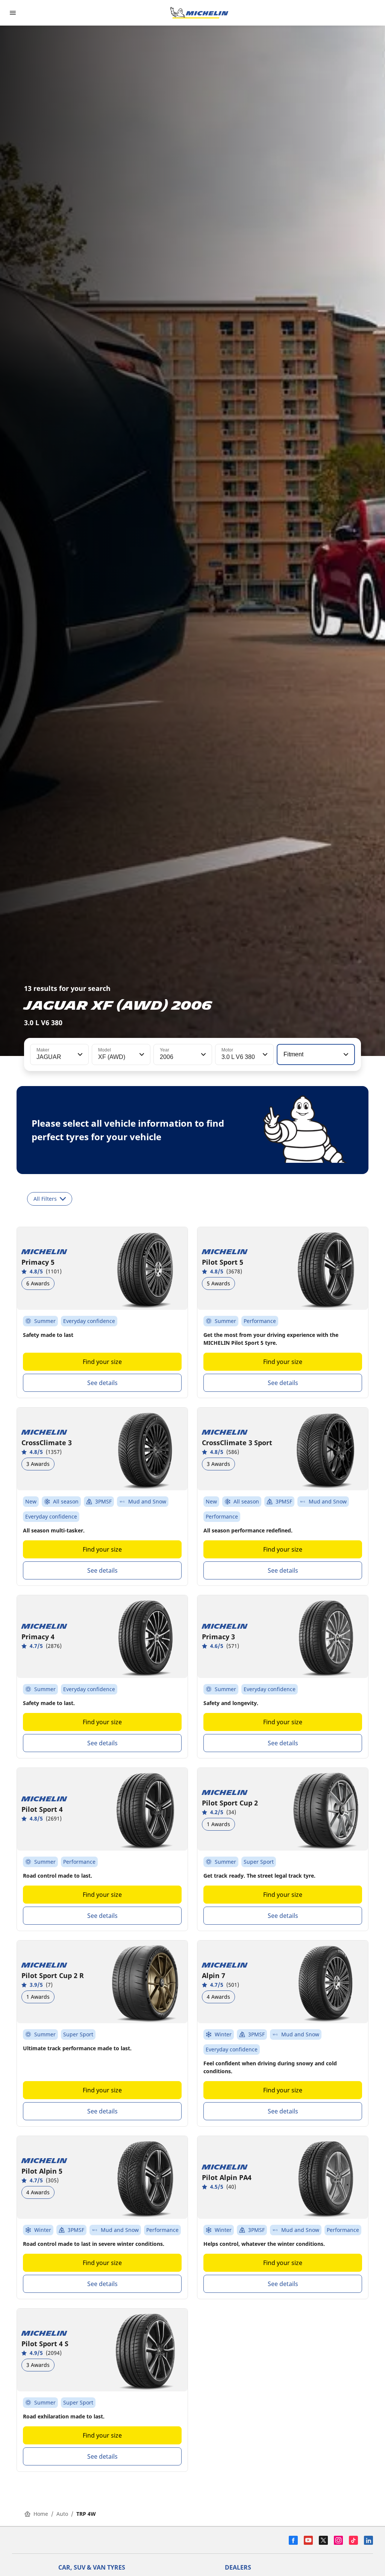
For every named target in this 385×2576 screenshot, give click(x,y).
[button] (79, 1054)
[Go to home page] (199, 13)
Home (41, 2514)
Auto (62, 2514)
